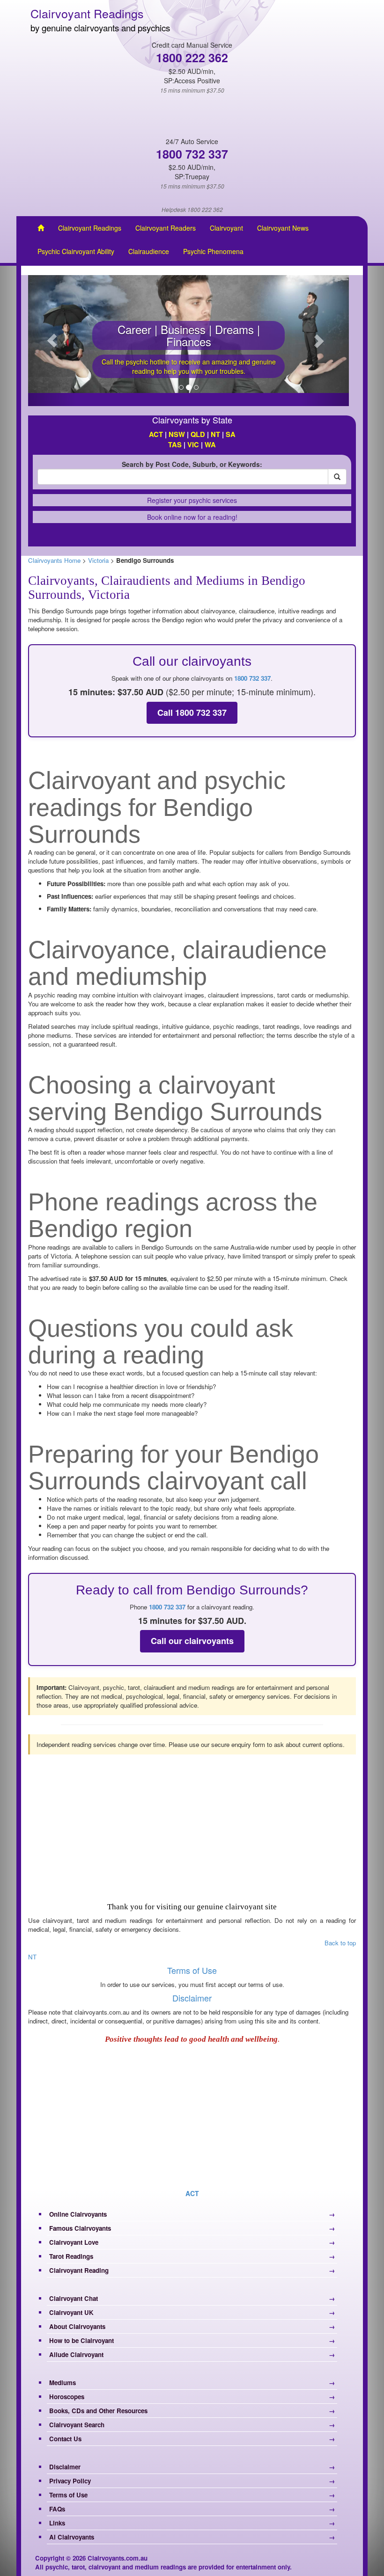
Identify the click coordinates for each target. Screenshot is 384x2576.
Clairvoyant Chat (74, 2298)
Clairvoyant (226, 228)
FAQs (57, 2509)
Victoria (98, 560)
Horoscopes (67, 2397)
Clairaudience (149, 251)
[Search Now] (337, 477)
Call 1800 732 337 (192, 713)
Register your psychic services (192, 500)
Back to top (340, 1943)
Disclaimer (192, 1998)
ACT (156, 434)
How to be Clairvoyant (81, 2340)
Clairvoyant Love (74, 2242)
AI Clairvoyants (72, 2537)
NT (215, 434)
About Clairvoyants (77, 2326)
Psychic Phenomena (213, 251)
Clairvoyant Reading (79, 2270)
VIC (192, 445)
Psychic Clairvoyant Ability (76, 251)
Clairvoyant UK (71, 2312)
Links (57, 2523)
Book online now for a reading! (192, 517)
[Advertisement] (192, 1827)
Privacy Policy (70, 2481)
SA (231, 434)
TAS (176, 445)
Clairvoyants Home (54, 560)
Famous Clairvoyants (80, 2228)
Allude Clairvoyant (76, 2354)
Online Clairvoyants (78, 2214)
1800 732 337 (252, 678)
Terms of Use (192, 1970)
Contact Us (65, 2439)
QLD (198, 434)
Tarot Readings (71, 2256)
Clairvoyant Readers (166, 228)
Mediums (63, 2383)
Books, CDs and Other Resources (98, 2411)
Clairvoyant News (283, 228)
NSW (177, 434)
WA (210, 445)
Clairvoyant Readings (90, 228)
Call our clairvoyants (192, 1641)
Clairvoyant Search (77, 2425)
